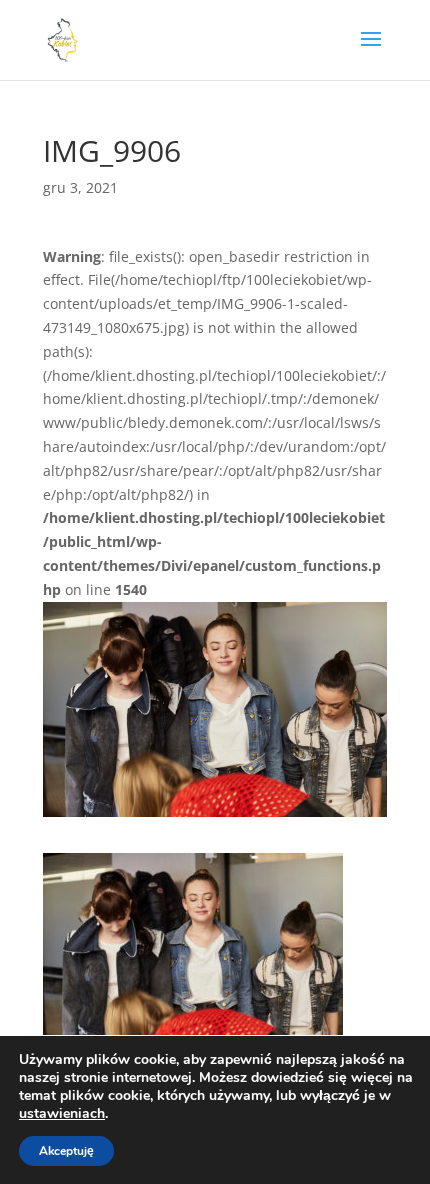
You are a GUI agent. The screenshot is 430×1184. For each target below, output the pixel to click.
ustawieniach (62, 1114)
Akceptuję (66, 1151)
